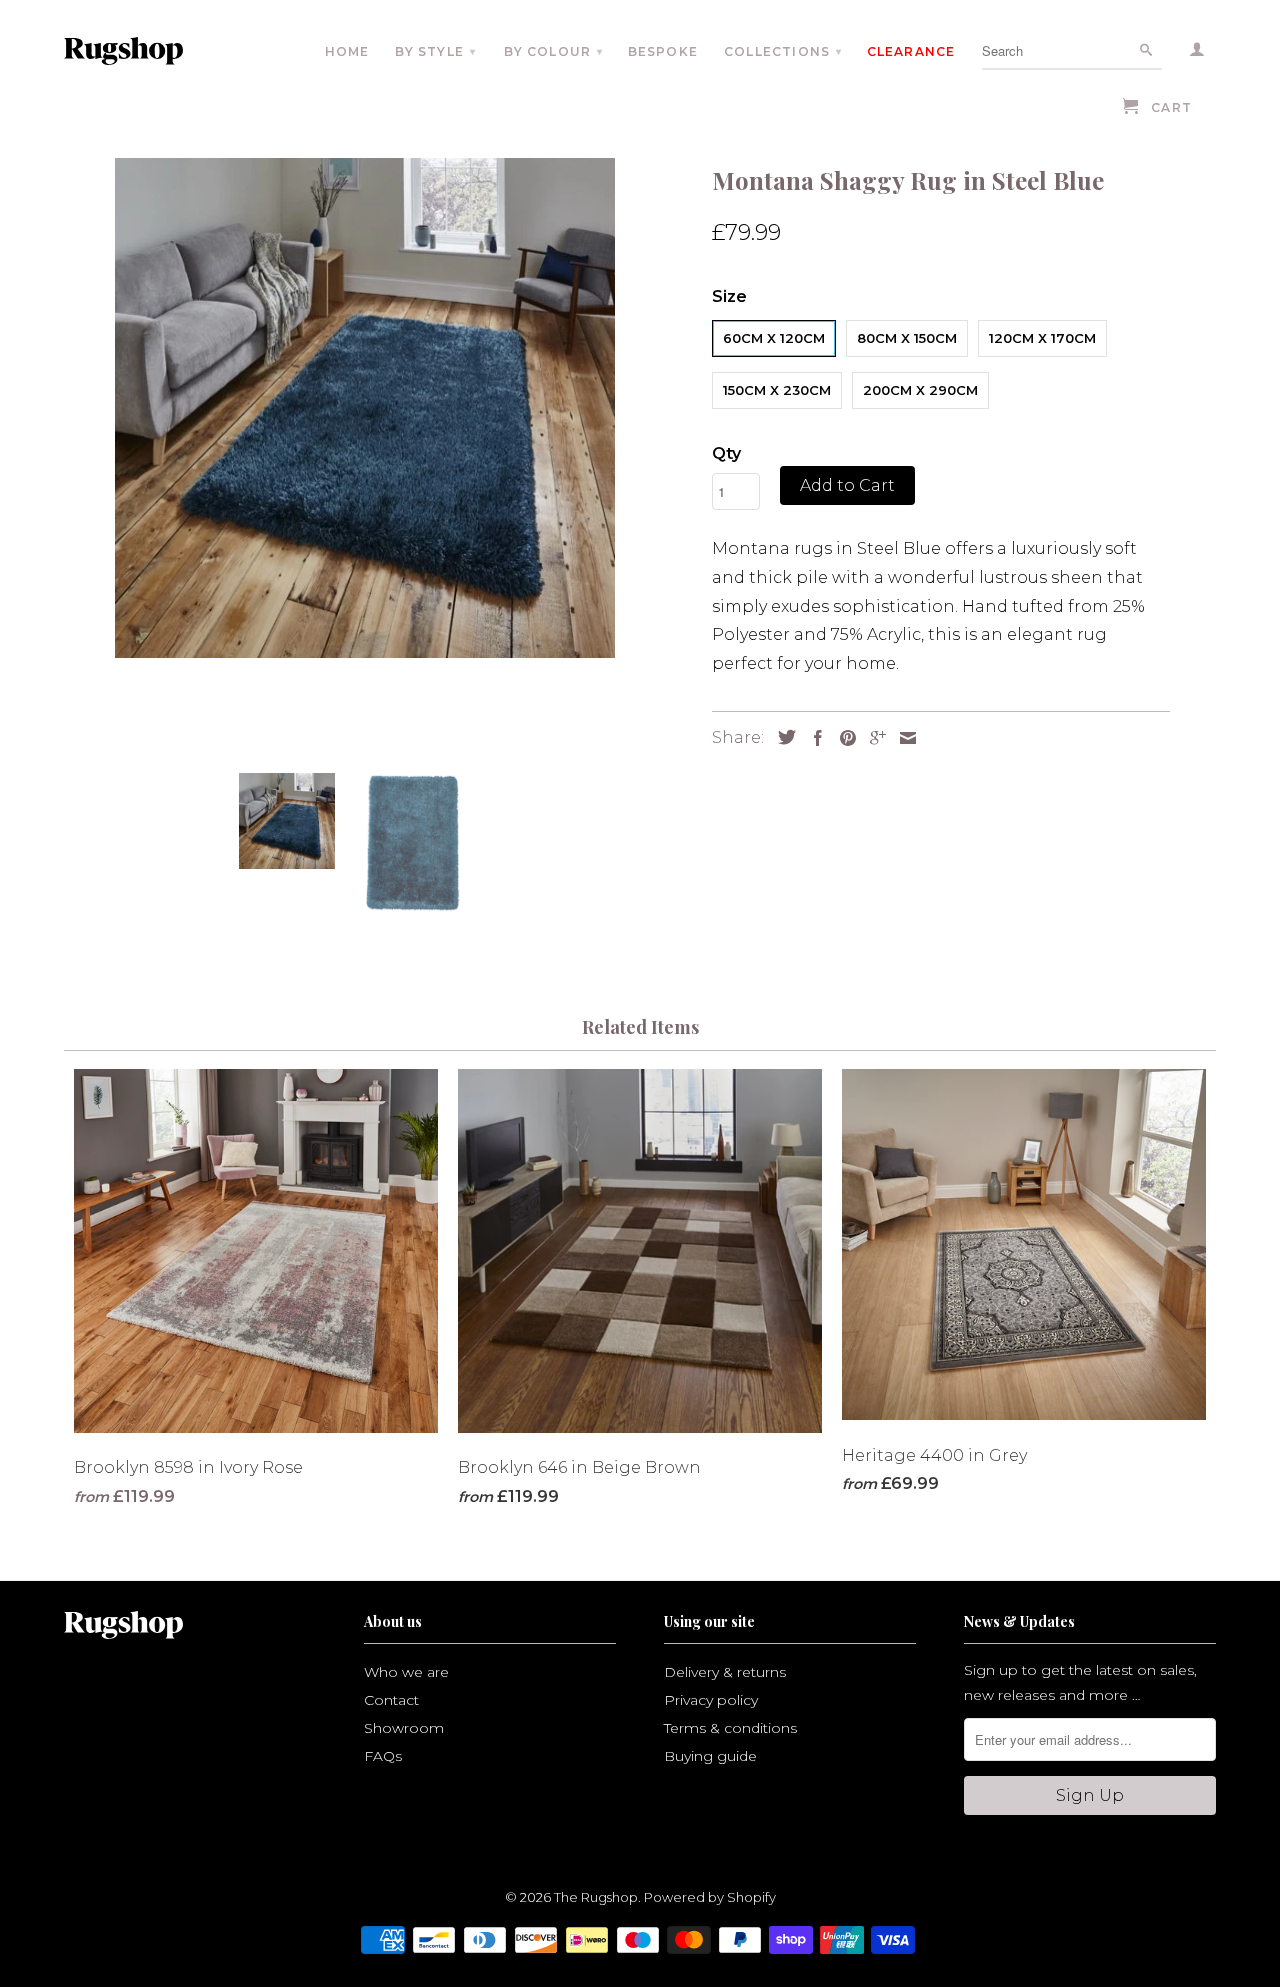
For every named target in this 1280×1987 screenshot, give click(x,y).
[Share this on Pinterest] (843, 738)
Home (347, 51)
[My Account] (1198, 53)
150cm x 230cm (777, 390)
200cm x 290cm (920, 390)
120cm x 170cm (1042, 338)
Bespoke (663, 51)
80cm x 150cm (907, 338)
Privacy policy (711, 1700)
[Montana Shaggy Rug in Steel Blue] (365, 408)
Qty (726, 453)
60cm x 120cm (774, 338)
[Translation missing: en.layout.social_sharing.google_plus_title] (873, 738)
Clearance (911, 51)
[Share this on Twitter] (782, 737)
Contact (391, 1700)
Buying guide (710, 1756)
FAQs (383, 1756)
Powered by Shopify (710, 1897)
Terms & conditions (730, 1728)
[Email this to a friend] (903, 738)
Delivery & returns (725, 1672)
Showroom (404, 1728)
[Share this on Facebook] (813, 738)
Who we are (406, 1672)
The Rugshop (596, 1897)
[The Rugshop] (152, 51)
